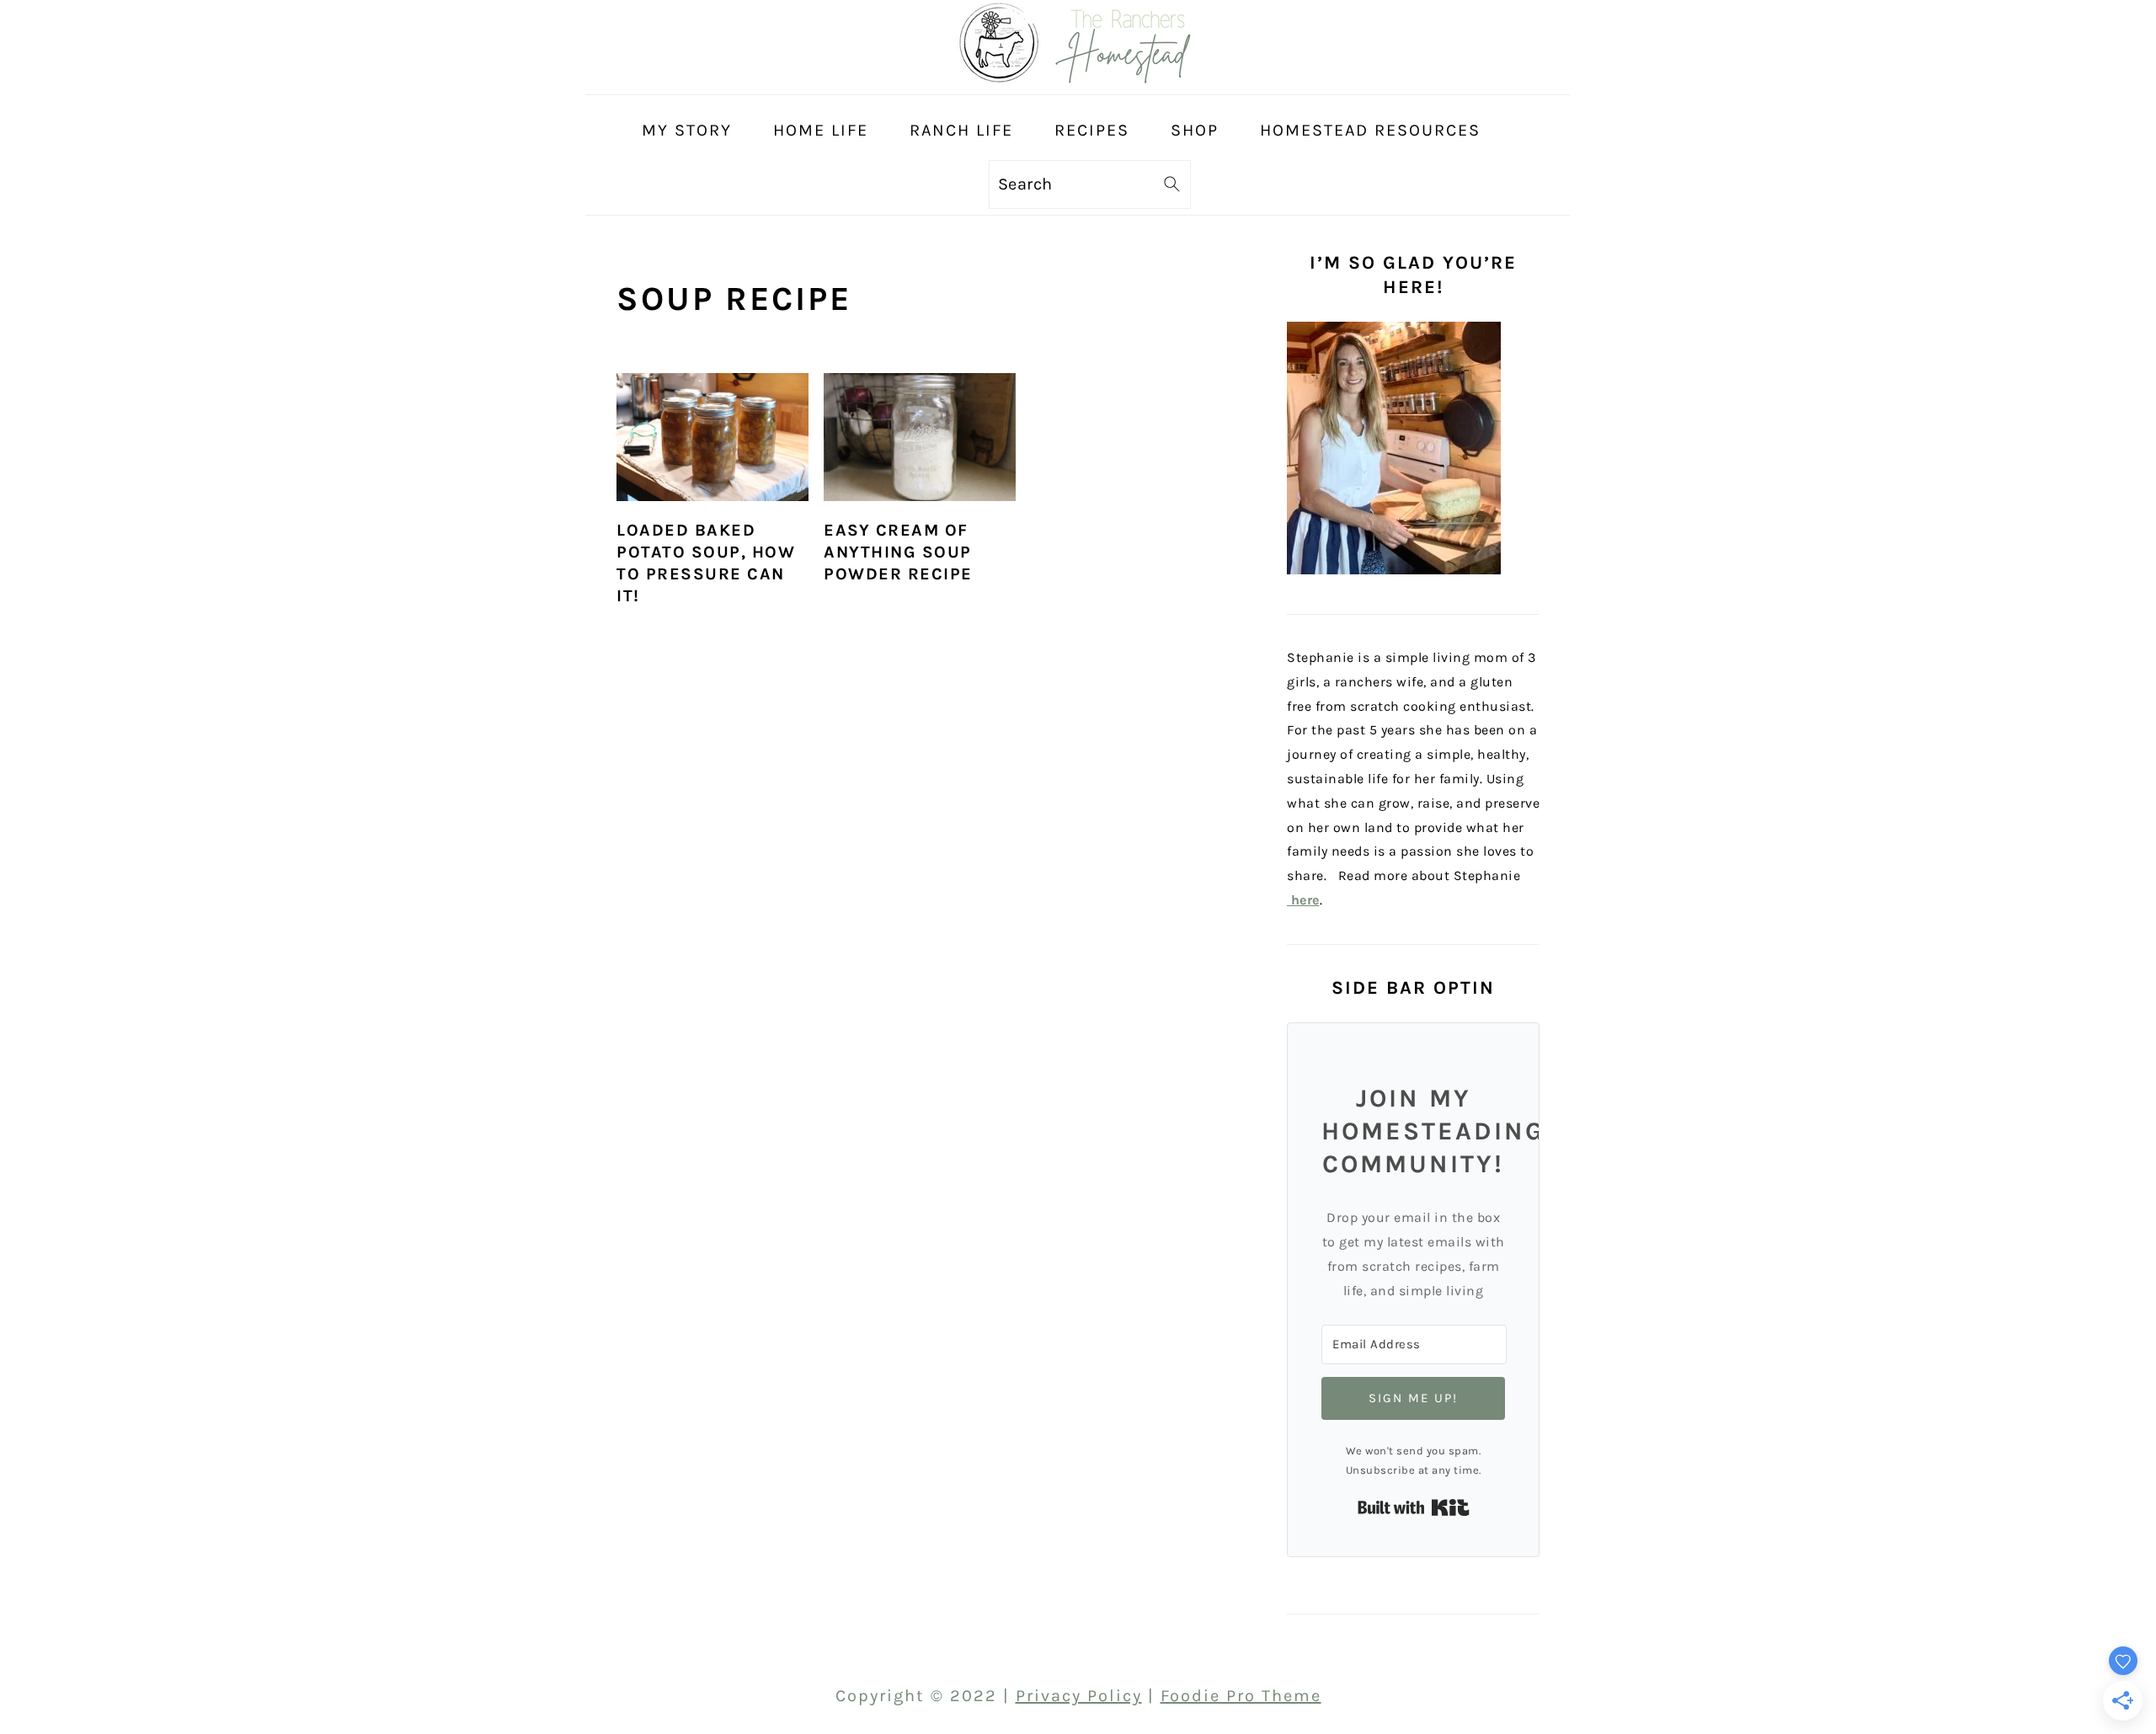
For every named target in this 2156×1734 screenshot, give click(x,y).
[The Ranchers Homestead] (1078, 79)
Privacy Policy (1079, 1696)
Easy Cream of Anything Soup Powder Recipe (898, 552)
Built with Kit (1414, 1507)
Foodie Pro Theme (1241, 1696)
